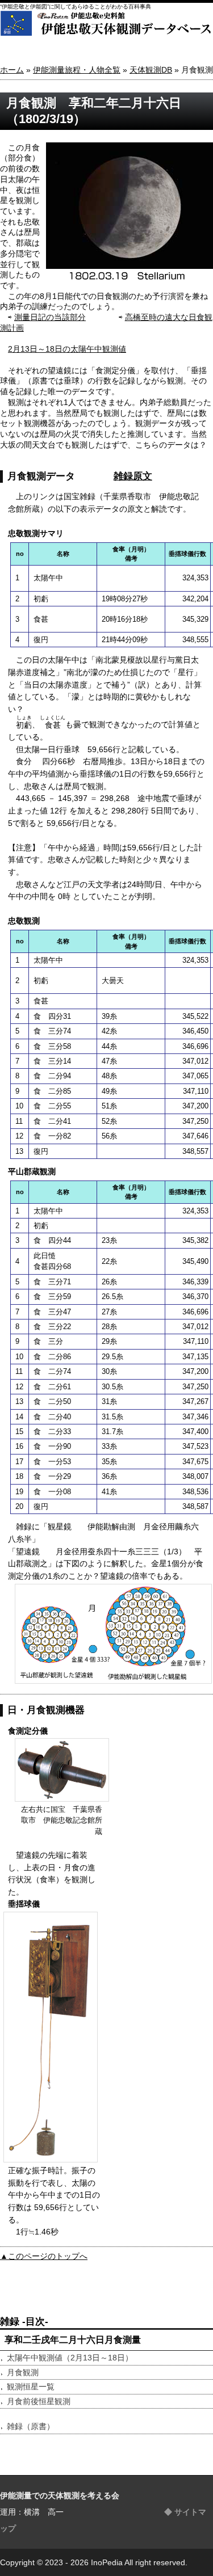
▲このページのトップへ (44, 2256)
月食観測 (23, 2372)
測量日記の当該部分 (50, 317)
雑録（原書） (31, 2426)
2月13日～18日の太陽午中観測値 (67, 349)
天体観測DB (151, 70)
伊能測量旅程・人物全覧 (77, 70)
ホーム (12, 70)
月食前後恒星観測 (39, 2401)
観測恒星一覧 (31, 2387)
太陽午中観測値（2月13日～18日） (70, 2358)
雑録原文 (133, 476)
